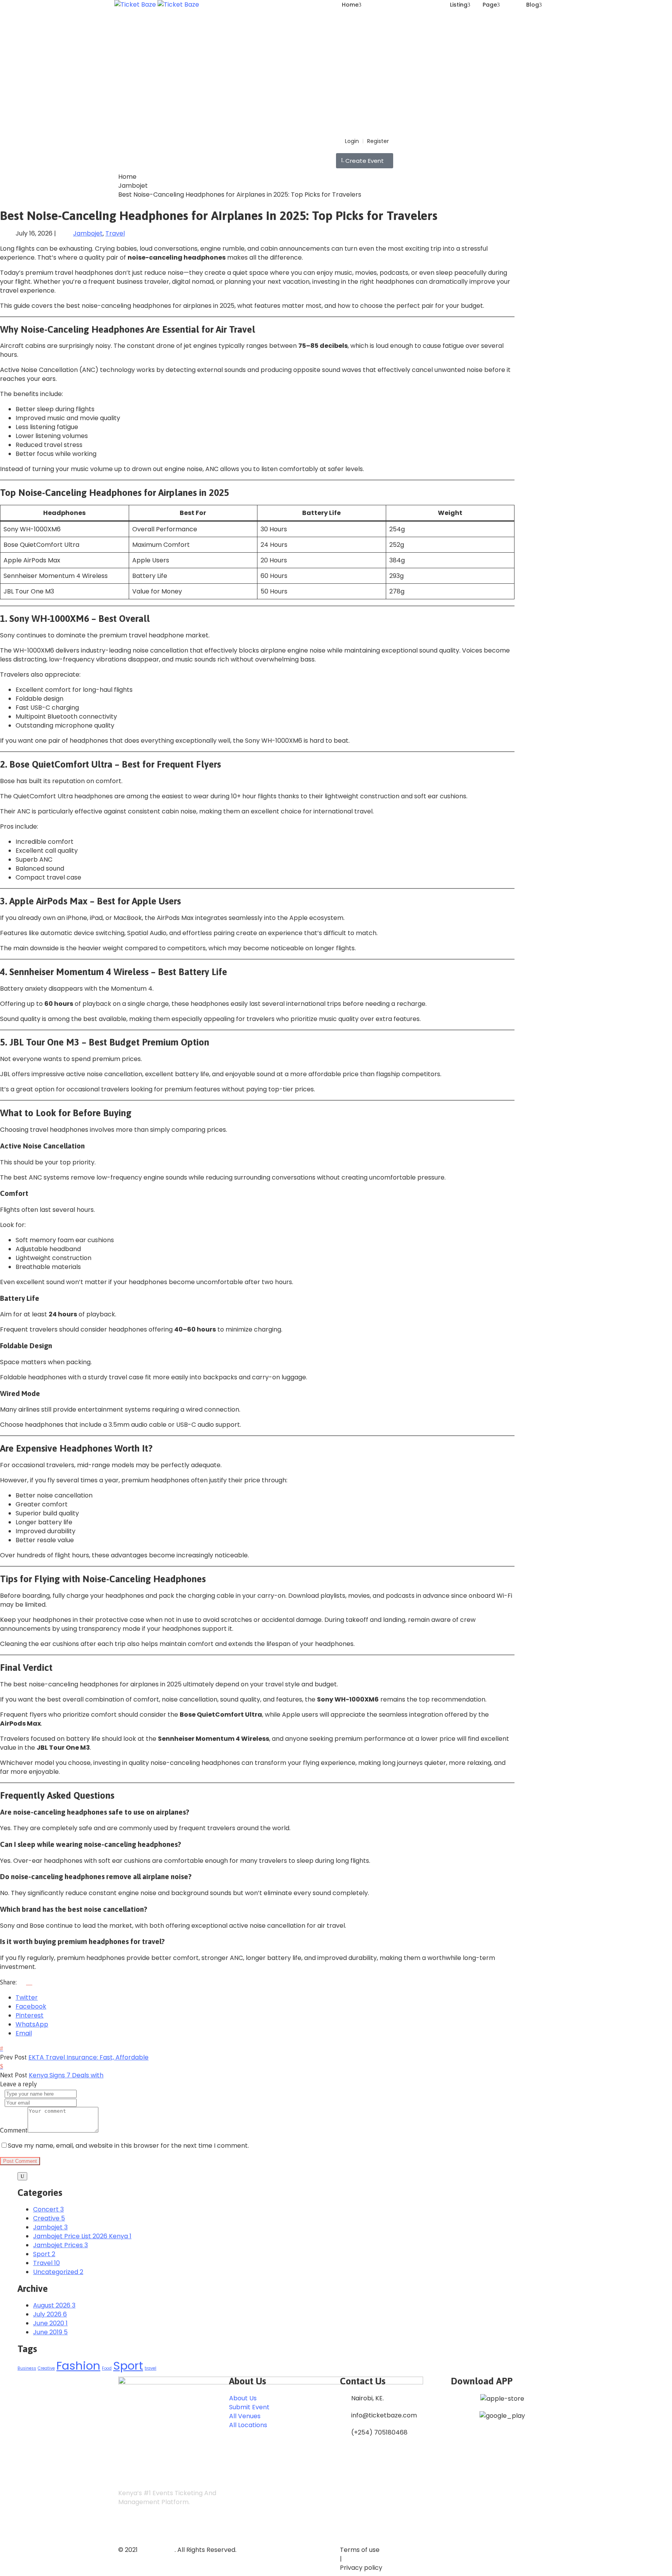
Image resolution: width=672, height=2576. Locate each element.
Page (490, 5)
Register (378, 141)
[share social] (25, 1982)
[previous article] (2, 2048)
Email (24, 2033)
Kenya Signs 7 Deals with (66, 2075)
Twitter (27, 1997)
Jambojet (133, 186)
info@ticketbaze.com (384, 2415)
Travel (115, 233)
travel (150, 2368)
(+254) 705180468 (379, 2432)
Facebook (31, 2006)
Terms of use (360, 2550)
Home (350, 5)
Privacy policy (361, 2568)
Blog (533, 5)
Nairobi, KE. (367, 2398)
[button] (365, 161)
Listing (459, 5)
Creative (46, 2368)
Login (351, 141)
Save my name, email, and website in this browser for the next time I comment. (128, 2146)
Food (107, 2368)
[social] (126, 2528)
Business (27, 2368)
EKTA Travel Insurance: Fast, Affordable (88, 2057)
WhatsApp (32, 2024)
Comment (14, 2130)
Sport (128, 2366)
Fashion (78, 2366)
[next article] (2, 2066)
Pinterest (30, 2015)
